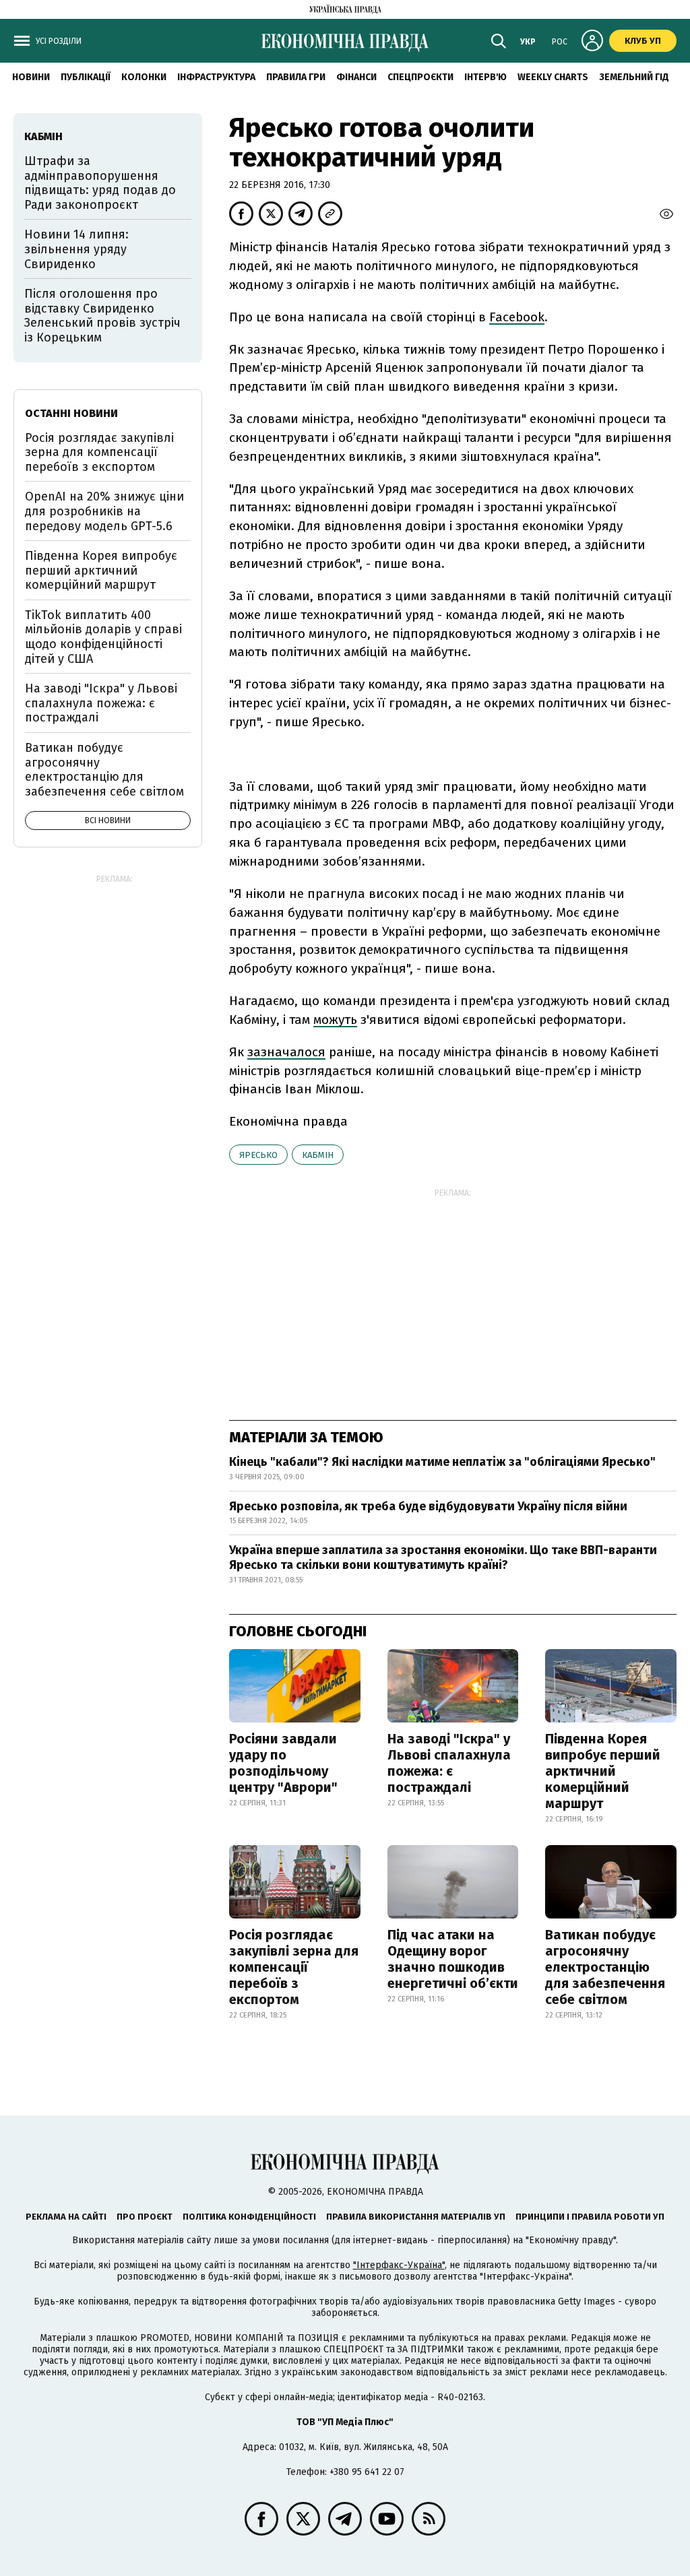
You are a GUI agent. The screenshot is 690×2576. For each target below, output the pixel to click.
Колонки (144, 77)
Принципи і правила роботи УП (590, 2217)
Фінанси (356, 77)
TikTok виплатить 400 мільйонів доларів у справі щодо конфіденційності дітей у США (103, 637)
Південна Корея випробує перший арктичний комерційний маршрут (603, 1771)
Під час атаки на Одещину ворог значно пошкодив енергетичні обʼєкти (453, 1959)
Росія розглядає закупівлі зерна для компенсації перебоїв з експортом (294, 1967)
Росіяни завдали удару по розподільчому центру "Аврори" (283, 1763)
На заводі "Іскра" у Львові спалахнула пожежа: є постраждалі (449, 1763)
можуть (335, 1020)
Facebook (517, 317)
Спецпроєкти (420, 77)
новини (31, 77)
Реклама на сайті (66, 2217)
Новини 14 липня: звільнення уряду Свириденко (76, 249)
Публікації (86, 77)
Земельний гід (634, 77)
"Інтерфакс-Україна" (399, 2265)
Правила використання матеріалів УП (416, 2217)
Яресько (258, 1155)
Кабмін (318, 1155)
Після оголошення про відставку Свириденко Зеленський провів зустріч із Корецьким (102, 316)
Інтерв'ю (485, 77)
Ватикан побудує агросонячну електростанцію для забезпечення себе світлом (605, 1967)
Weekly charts (553, 77)
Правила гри (296, 77)
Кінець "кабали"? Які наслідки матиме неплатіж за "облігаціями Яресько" (442, 1462)
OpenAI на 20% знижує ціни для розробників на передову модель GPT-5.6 (104, 511)
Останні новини (71, 413)
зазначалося (286, 1052)
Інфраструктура (216, 77)
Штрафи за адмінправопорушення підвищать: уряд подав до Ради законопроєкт (100, 183)
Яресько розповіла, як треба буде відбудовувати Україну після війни (428, 1506)
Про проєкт (145, 2217)
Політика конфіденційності (249, 2217)
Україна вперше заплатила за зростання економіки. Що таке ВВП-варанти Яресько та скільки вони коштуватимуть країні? (443, 1557)
